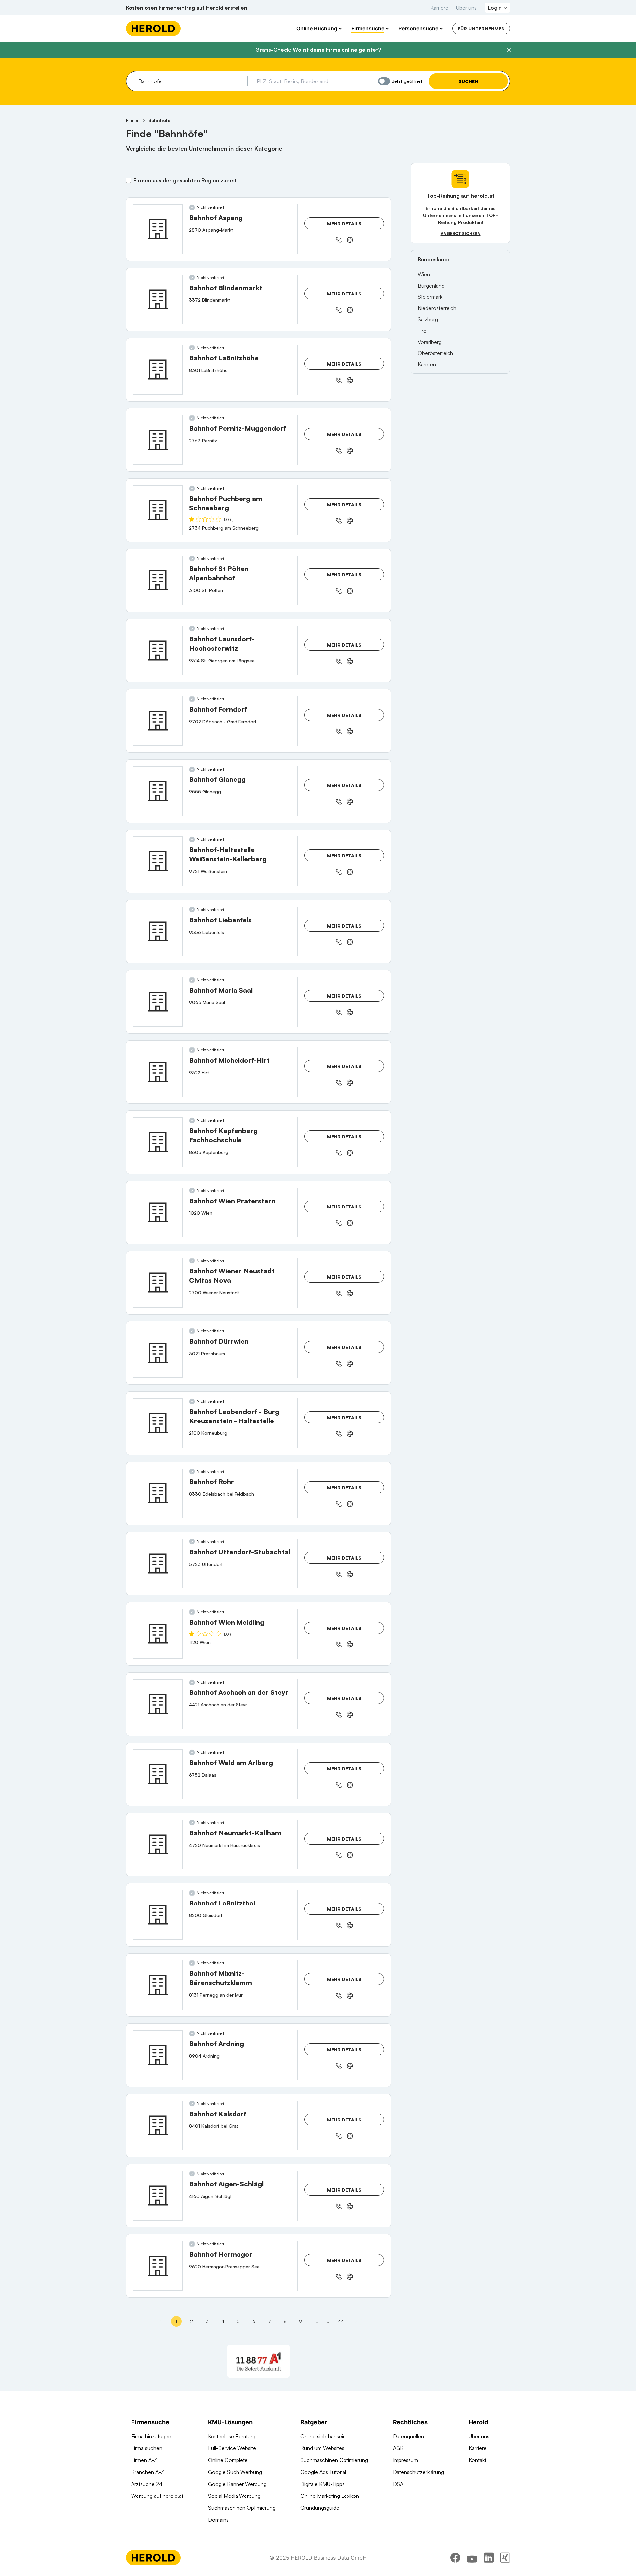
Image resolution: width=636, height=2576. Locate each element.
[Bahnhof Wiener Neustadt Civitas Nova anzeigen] (158, 1283)
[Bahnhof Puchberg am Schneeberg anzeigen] (158, 510)
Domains (218, 2520)
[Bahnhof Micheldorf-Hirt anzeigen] (158, 1072)
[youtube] (472, 2558)
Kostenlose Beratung (232, 2436)
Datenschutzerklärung (418, 2472)
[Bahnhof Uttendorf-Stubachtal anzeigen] (158, 1564)
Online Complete (228, 2460)
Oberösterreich (435, 353)
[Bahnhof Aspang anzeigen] (158, 229)
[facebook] (455, 2558)
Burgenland (431, 286)
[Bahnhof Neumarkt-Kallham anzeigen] (158, 1845)
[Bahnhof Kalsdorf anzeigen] (158, 2125)
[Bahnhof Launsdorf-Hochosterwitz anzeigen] (158, 651)
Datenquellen (408, 2436)
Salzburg (428, 319)
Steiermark (430, 297)
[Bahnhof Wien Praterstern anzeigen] (158, 1212)
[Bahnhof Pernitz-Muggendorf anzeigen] (158, 440)
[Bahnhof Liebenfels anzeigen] (158, 932)
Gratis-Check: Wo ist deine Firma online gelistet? (318, 50)
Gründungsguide (320, 2508)
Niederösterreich (437, 308)
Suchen (469, 81)
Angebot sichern (461, 233)
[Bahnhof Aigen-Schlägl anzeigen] (158, 2196)
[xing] (505, 2558)
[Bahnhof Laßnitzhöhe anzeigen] (158, 370)
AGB (398, 2448)
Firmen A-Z (144, 2460)
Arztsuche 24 (147, 2484)
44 (341, 2321)
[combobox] (191, 81)
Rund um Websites (322, 2448)
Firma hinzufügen (151, 2436)
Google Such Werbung (235, 2472)
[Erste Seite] (161, 2321)
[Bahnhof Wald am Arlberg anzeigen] (158, 1774)
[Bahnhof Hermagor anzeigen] (158, 2266)
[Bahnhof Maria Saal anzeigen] (158, 1002)
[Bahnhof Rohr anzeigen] (158, 1493)
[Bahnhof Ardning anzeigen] (158, 2055)
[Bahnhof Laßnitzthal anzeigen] (158, 1915)
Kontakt (477, 2460)
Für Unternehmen (481, 29)
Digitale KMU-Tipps (322, 2484)
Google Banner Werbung (237, 2484)
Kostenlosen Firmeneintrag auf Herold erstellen (187, 8)
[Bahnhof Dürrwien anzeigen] (158, 1353)
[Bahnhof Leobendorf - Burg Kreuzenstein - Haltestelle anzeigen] (158, 1423)
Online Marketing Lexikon (330, 2496)
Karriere (439, 8)
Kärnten (427, 364)
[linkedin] (489, 2558)
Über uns (466, 8)
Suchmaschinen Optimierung (242, 2508)
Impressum (405, 2460)
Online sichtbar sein (323, 2436)
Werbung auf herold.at (157, 2496)
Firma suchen (147, 2448)
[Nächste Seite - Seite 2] (356, 2321)
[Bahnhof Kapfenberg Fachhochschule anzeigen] (158, 1142)
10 (316, 2321)
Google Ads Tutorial (323, 2472)
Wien (424, 274)
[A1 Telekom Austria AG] (258, 2361)
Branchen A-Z (148, 2472)
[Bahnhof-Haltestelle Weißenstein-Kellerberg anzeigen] (158, 861)
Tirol (423, 331)
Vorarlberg (430, 342)
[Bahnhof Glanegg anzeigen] (158, 791)
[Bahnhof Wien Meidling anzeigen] (158, 1634)
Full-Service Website (232, 2448)
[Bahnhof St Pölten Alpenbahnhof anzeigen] (158, 580)
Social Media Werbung (234, 2496)
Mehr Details (344, 223)
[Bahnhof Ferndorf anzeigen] (158, 721)
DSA (398, 2484)
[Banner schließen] (509, 50)
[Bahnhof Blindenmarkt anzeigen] (158, 299)
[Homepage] (153, 28)
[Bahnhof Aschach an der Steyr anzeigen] (158, 1704)
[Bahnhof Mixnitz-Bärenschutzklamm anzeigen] (158, 1985)
